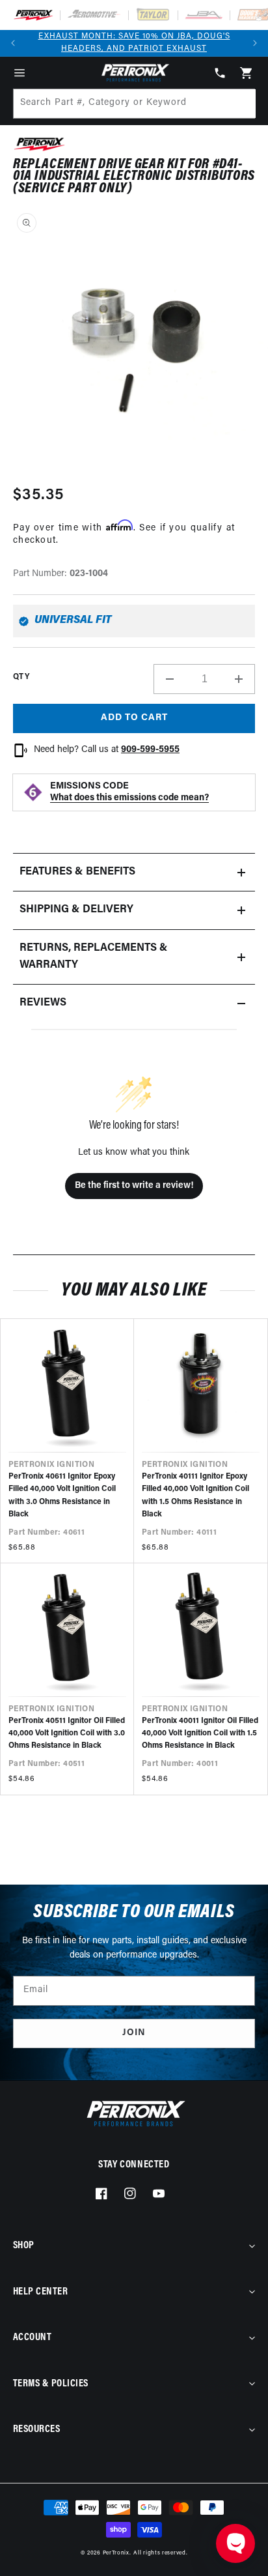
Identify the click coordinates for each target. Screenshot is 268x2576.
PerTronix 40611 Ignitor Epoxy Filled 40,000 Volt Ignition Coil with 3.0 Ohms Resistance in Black (62, 1496)
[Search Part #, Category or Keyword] (240, 104)
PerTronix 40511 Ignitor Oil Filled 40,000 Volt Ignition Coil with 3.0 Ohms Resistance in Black (67, 1733)
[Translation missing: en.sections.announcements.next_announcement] (255, 43)
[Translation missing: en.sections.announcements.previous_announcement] (13, 43)
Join (134, 2033)
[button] (20, 73)
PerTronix (116, 2553)
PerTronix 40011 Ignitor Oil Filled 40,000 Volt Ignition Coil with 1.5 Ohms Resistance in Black (200, 1733)
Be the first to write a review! (134, 1186)
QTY (21, 677)
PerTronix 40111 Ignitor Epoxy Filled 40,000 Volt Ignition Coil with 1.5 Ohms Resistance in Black (195, 1496)
